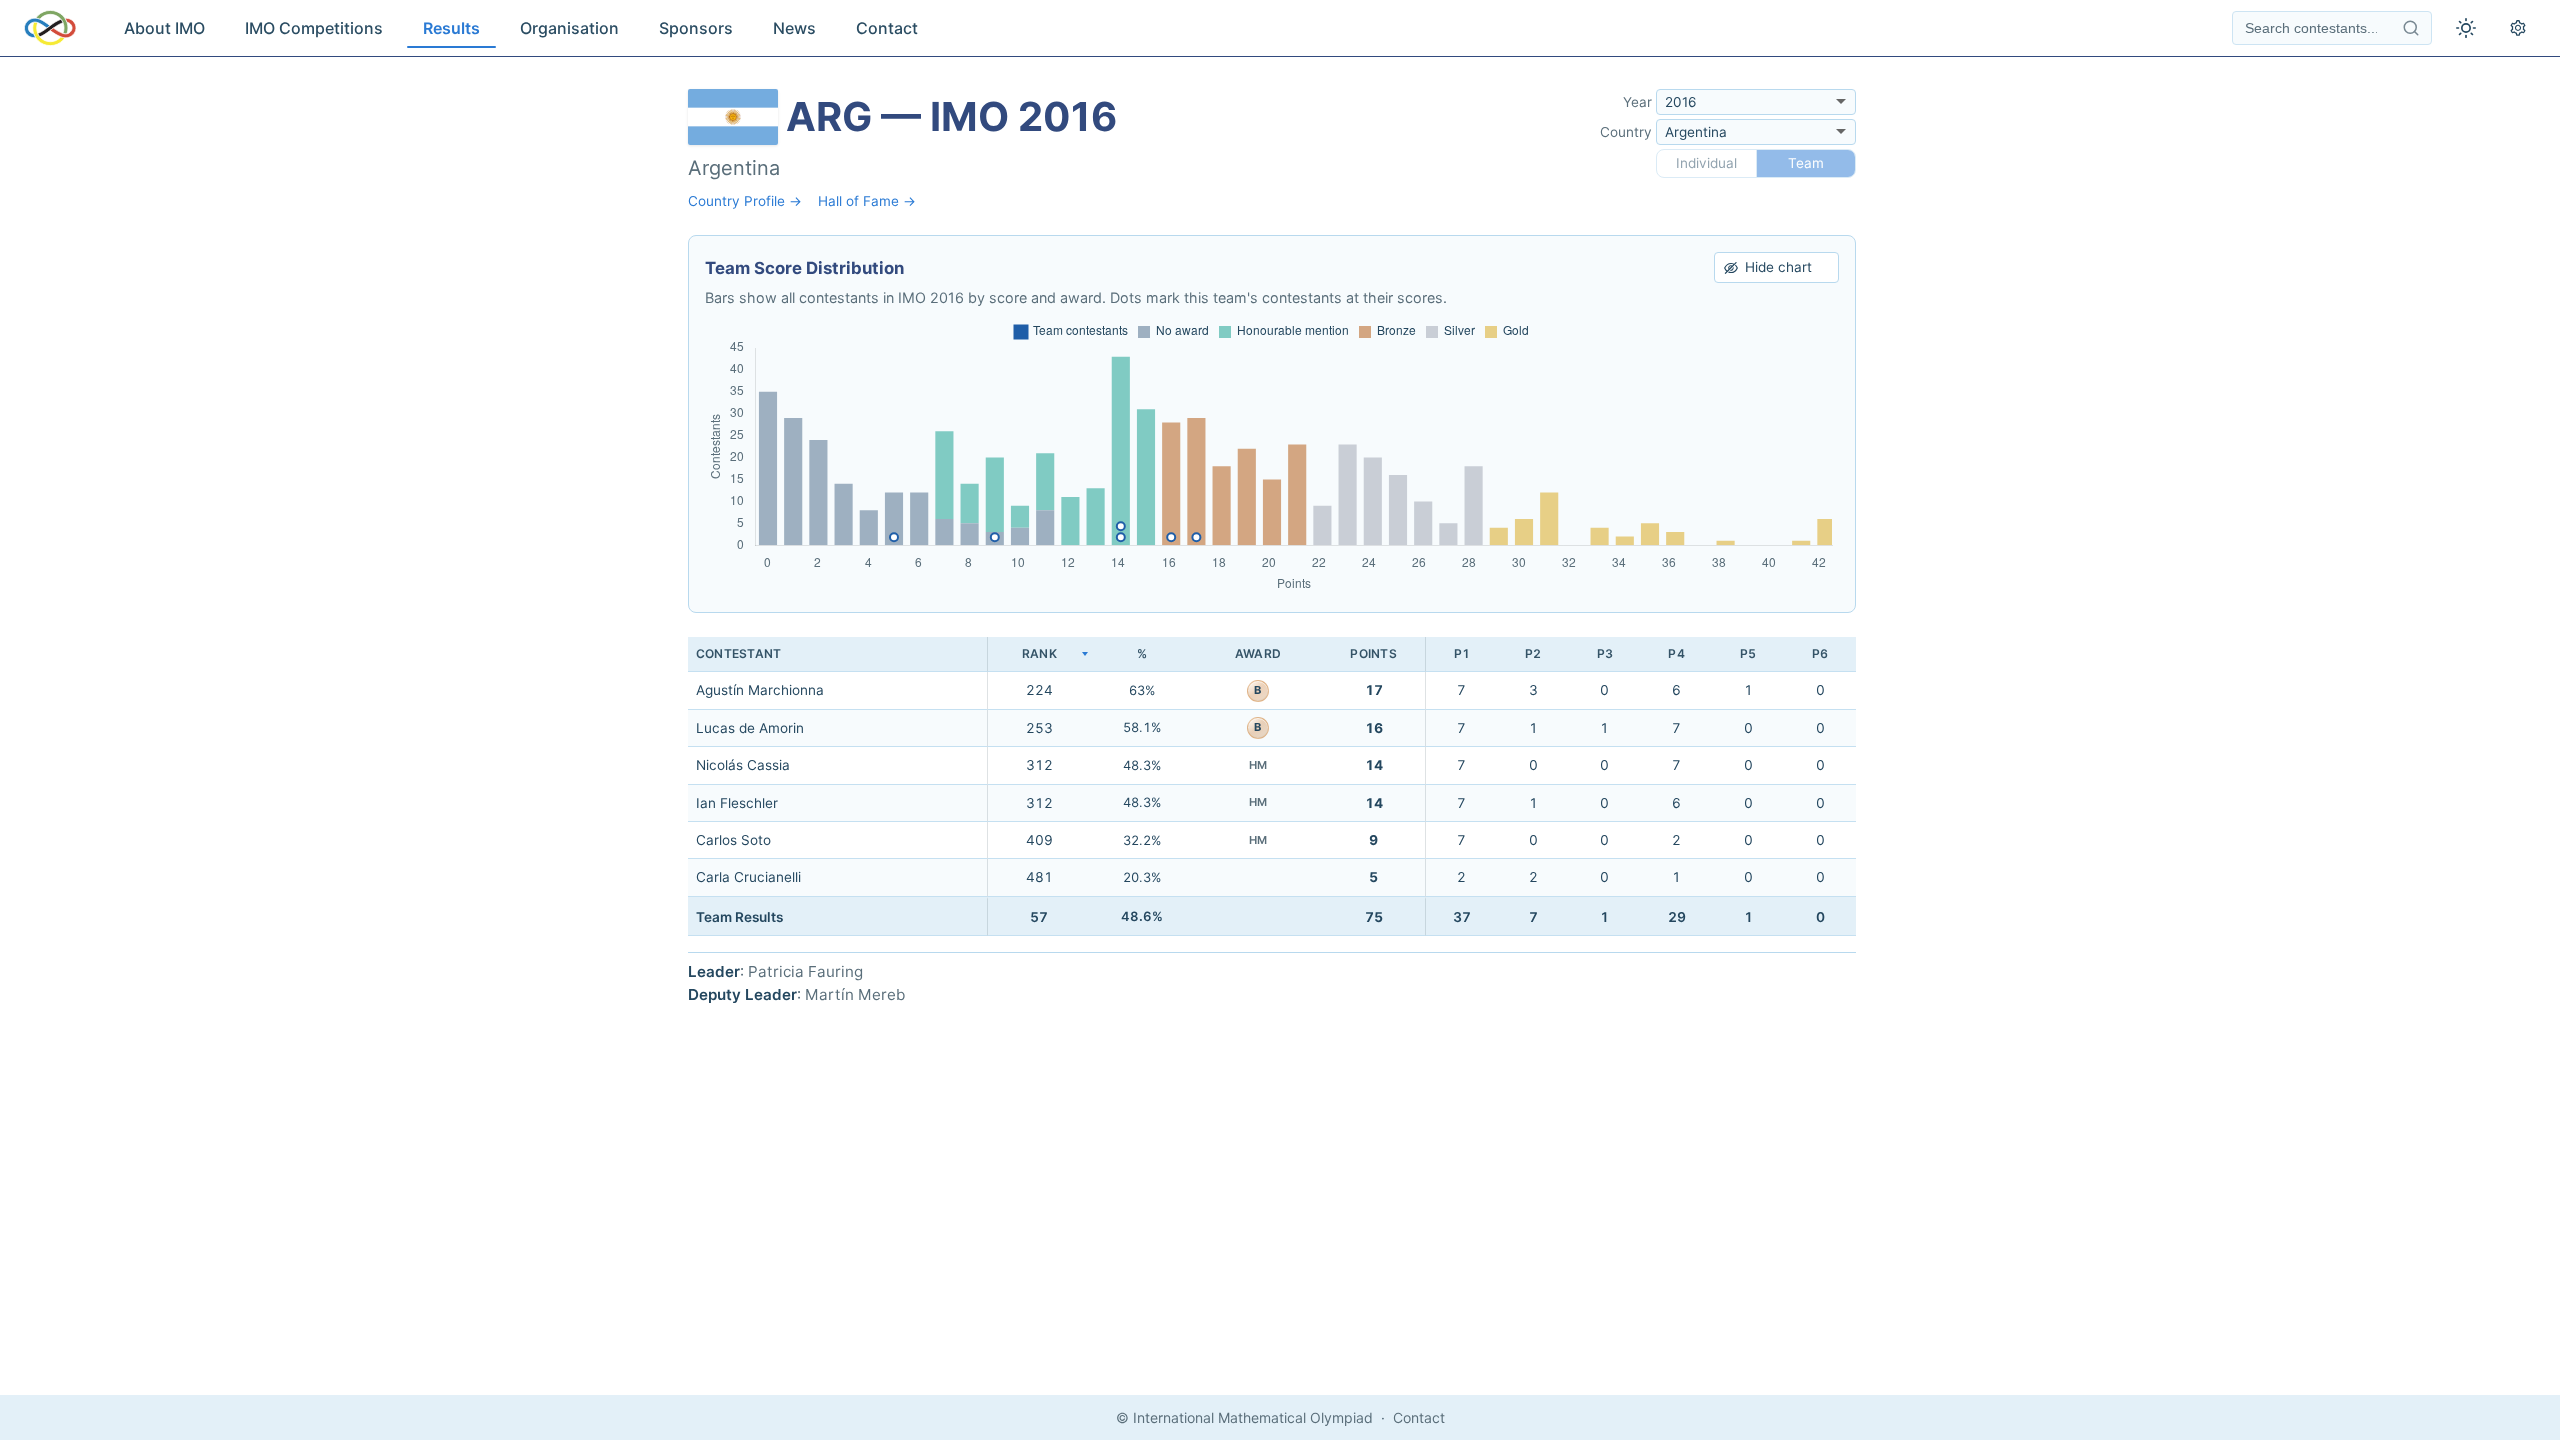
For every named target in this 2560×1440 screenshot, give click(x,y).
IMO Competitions (314, 28)
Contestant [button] (738, 653)
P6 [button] (1820, 653)
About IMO (164, 28)
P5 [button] (1748, 653)
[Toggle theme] (2466, 28)
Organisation (569, 28)
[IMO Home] (50, 28)
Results (451, 28)
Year (1637, 102)
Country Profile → (745, 201)
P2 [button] (1533, 653)
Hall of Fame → (867, 201)
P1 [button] (1462, 653)
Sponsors (696, 28)
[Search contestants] (2411, 28)
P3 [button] (1605, 653)
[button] (1039, 654)
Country (1626, 132)
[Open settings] (2518, 28)
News (794, 28)
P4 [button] (1676, 653)
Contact (887, 28)
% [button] (1142, 653)
